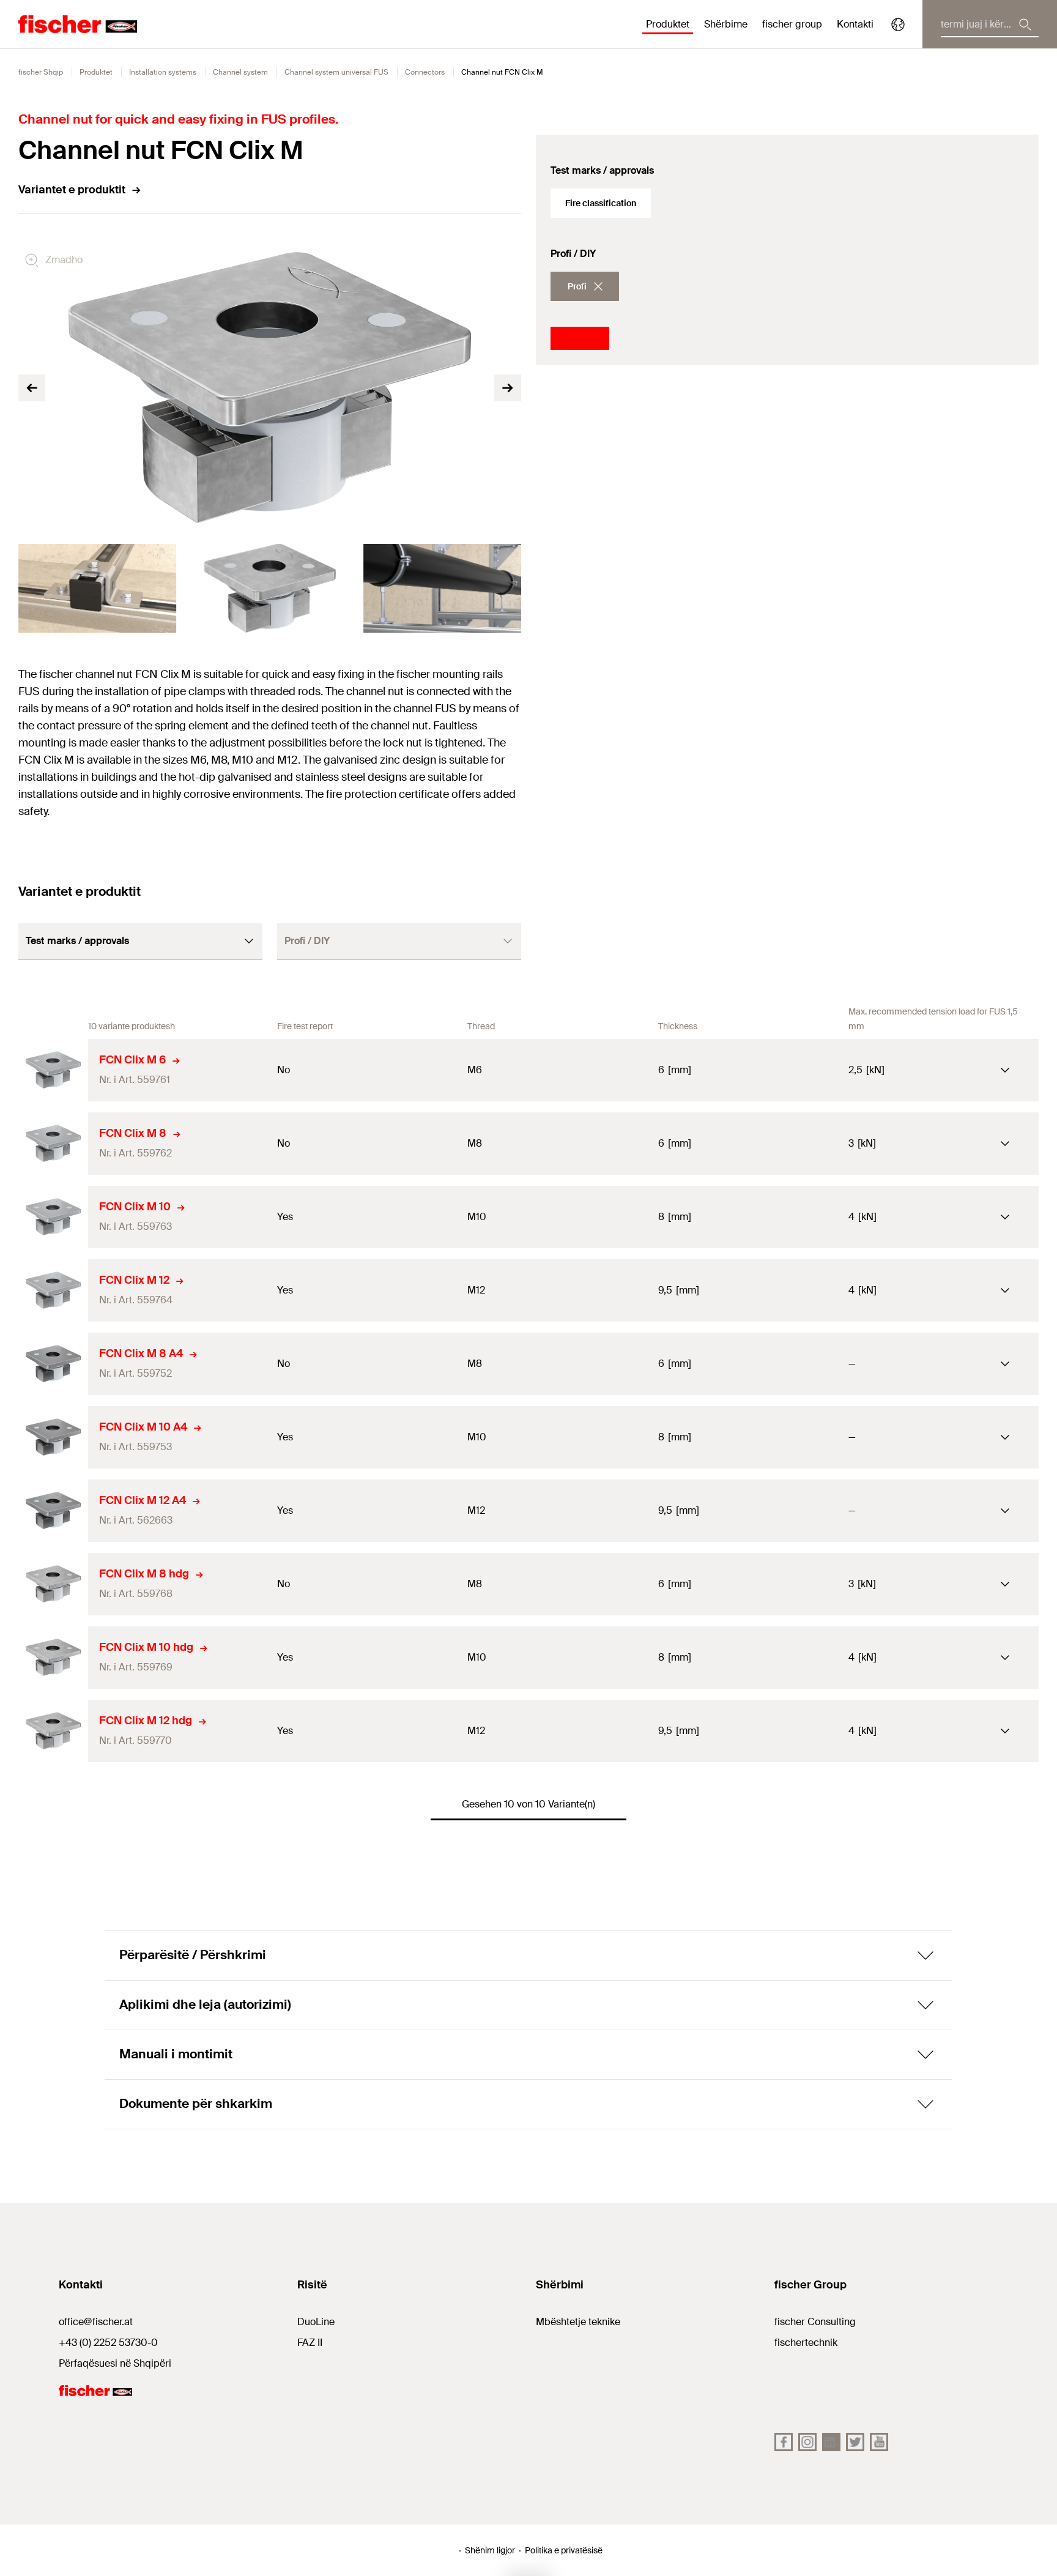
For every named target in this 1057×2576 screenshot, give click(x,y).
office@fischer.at (96, 2322)
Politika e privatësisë (564, 2550)
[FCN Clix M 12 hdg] (53, 1731)
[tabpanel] (97, 588)
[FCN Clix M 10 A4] (53, 1437)
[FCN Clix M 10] (53, 1217)
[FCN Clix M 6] (53, 1070)
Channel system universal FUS (336, 72)
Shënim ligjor (490, 2550)
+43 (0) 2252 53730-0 (108, 2343)
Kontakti (855, 24)
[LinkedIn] (831, 2442)
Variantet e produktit (72, 190)
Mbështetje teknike (578, 2322)
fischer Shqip (41, 72)
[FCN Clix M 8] (53, 1144)
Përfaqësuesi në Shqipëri (115, 2363)
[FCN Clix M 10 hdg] (53, 1658)
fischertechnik (806, 2343)
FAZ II (310, 2343)
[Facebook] (784, 2442)
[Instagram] (807, 2442)
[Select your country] (898, 24)
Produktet (96, 72)
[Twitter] (855, 2442)
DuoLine (316, 2322)
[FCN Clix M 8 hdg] (53, 1584)
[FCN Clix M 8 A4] (53, 1364)
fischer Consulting (815, 2322)
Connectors (425, 72)
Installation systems (163, 72)
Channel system (240, 72)
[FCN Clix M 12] (53, 1290)
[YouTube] (879, 2442)
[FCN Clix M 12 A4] (53, 1511)
